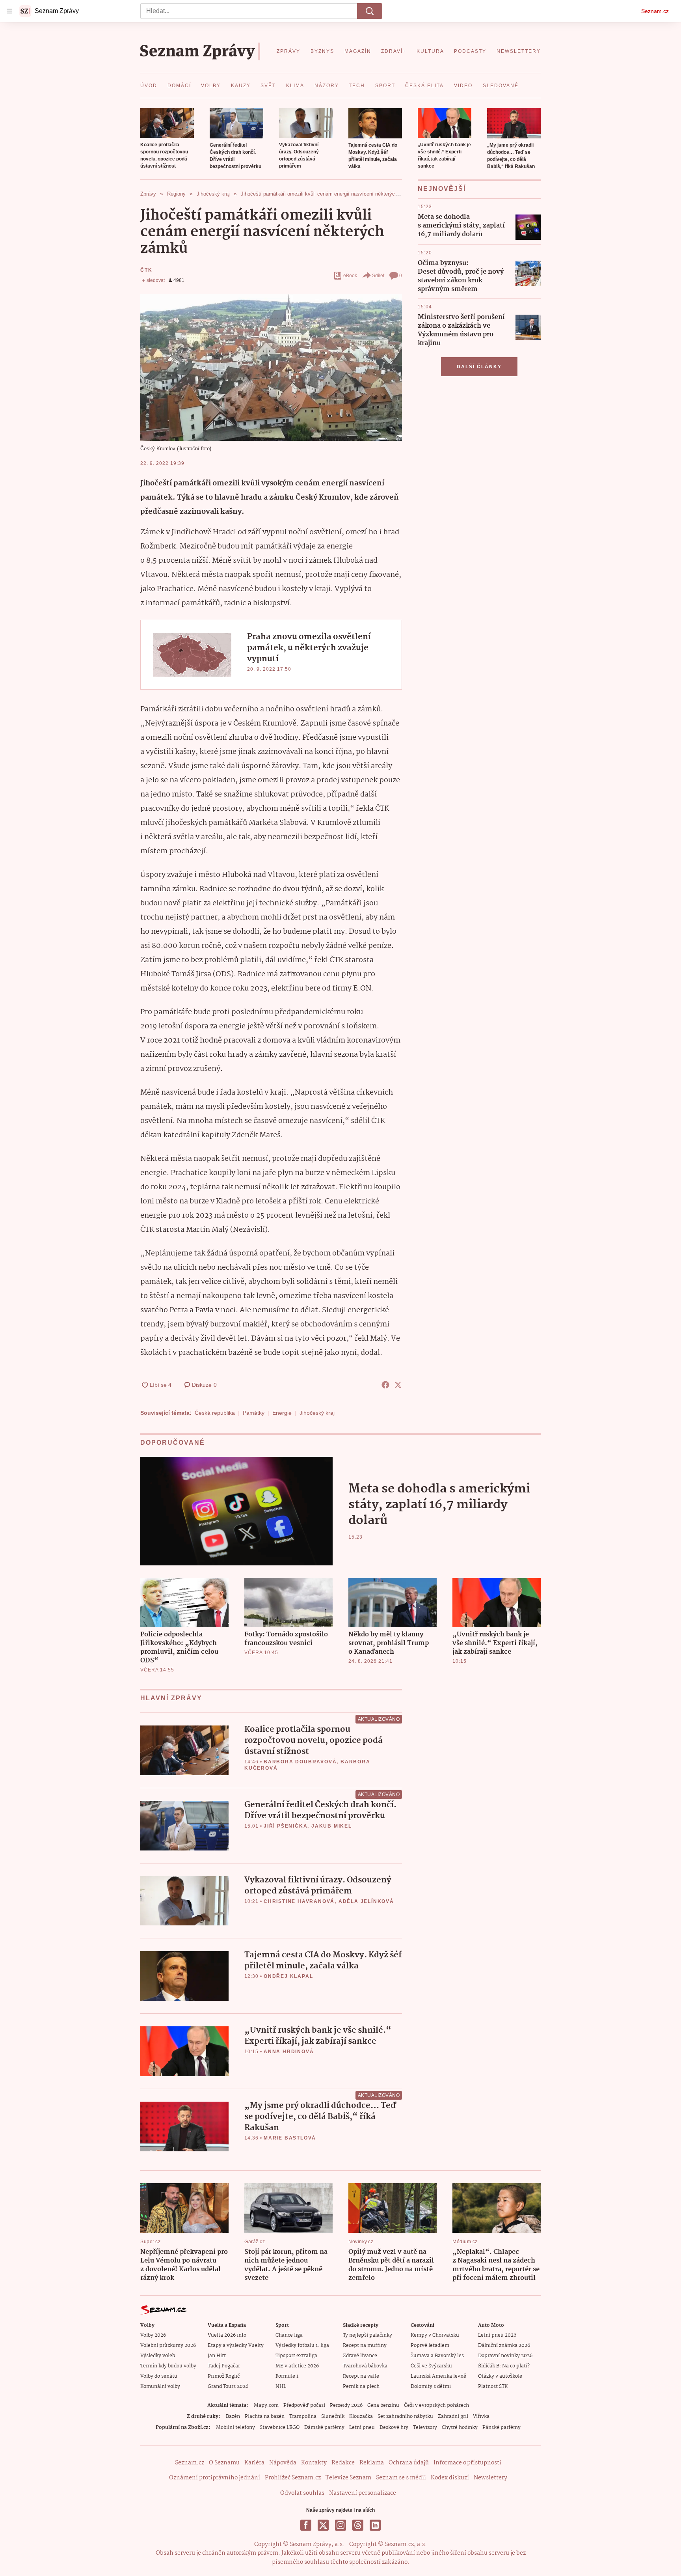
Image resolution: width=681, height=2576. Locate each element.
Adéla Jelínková (366, 1901)
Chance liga (289, 2335)
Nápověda (283, 2463)
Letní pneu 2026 (497, 2335)
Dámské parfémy (324, 2428)
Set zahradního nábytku (405, 2417)
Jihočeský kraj (317, 1413)
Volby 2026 (153, 2335)
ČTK (146, 270)
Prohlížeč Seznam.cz (293, 2478)
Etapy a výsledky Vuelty (236, 2346)
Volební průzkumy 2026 (168, 2346)
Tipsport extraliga (296, 2356)
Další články (479, 367)
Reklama (372, 2463)
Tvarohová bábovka (365, 2366)
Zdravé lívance (360, 2356)
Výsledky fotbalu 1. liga (302, 2346)
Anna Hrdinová (289, 2052)
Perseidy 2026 (346, 2405)
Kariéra (254, 2463)
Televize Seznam (348, 2478)
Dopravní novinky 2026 (505, 2356)
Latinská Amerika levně (438, 2376)
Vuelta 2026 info (227, 2335)
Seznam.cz (655, 11)
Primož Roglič (224, 2376)
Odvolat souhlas (302, 2493)
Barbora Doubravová (300, 1762)
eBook (350, 276)
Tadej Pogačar (224, 2366)
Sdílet (378, 276)
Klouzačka (361, 2417)
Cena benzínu (383, 2405)
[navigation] (9, 11)
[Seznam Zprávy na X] (323, 2525)
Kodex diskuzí (450, 2478)
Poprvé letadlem (430, 2346)
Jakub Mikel (332, 1826)
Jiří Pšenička (286, 1826)
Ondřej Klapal (288, 1976)
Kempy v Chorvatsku (435, 2335)
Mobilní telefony (235, 2428)
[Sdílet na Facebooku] (385, 1385)
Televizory (425, 2428)
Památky (254, 1413)
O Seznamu (224, 2463)
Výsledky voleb (158, 2356)
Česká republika (215, 1413)
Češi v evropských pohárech (436, 2405)
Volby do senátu (159, 2376)
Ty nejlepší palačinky (367, 2335)
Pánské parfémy (501, 2428)
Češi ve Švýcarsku (431, 2366)
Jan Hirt (217, 2356)
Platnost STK (493, 2387)
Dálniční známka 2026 (504, 2346)
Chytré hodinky (460, 2428)
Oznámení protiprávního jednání (215, 2478)
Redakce (343, 2463)
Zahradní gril (453, 2417)
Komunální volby (160, 2387)
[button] (167, 123)
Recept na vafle (361, 2376)
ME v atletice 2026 (297, 2366)
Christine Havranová (299, 1901)
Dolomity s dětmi (431, 2387)
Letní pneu (362, 2428)
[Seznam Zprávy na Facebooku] (306, 2525)
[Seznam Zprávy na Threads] (358, 2525)
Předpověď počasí (304, 2405)
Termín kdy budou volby (168, 2366)
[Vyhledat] (370, 11)
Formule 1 (287, 2376)
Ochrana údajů (409, 2463)
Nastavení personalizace (363, 2493)
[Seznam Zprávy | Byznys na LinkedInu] (375, 2525)
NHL (281, 2387)
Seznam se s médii (401, 2478)
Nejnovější (442, 189)
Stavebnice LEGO (280, 2428)
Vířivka (481, 2417)
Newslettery (490, 2478)
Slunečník (333, 2417)
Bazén (233, 2417)
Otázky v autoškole (500, 2376)
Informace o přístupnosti (467, 2463)
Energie (282, 1413)
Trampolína (303, 2417)
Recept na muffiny (365, 2346)
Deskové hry (394, 2428)
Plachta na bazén (265, 2417)
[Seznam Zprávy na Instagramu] (340, 2525)
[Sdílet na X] (398, 1385)
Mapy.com (266, 2405)
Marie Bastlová (290, 2138)
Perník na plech (361, 2387)
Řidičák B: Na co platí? (504, 2366)
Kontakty (314, 2463)
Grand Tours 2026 (228, 2387)
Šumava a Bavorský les (437, 2356)
